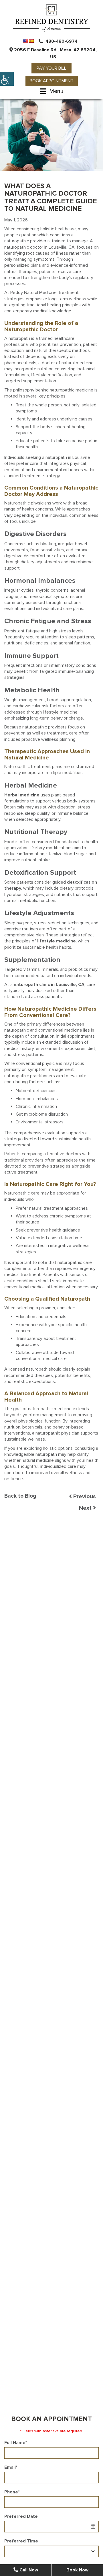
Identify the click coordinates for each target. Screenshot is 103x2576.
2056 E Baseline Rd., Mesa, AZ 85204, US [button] (55, 53)
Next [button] (86, 1508)
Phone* (12, 2492)
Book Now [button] (77, 2570)
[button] (7, 79)
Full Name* (16, 2443)
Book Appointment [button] (52, 81)
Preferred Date (21, 2516)
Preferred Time (21, 2541)
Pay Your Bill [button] (51, 68)
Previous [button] (84, 1497)
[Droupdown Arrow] (93, 2551)
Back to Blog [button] (20, 1496)
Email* (11, 2467)
